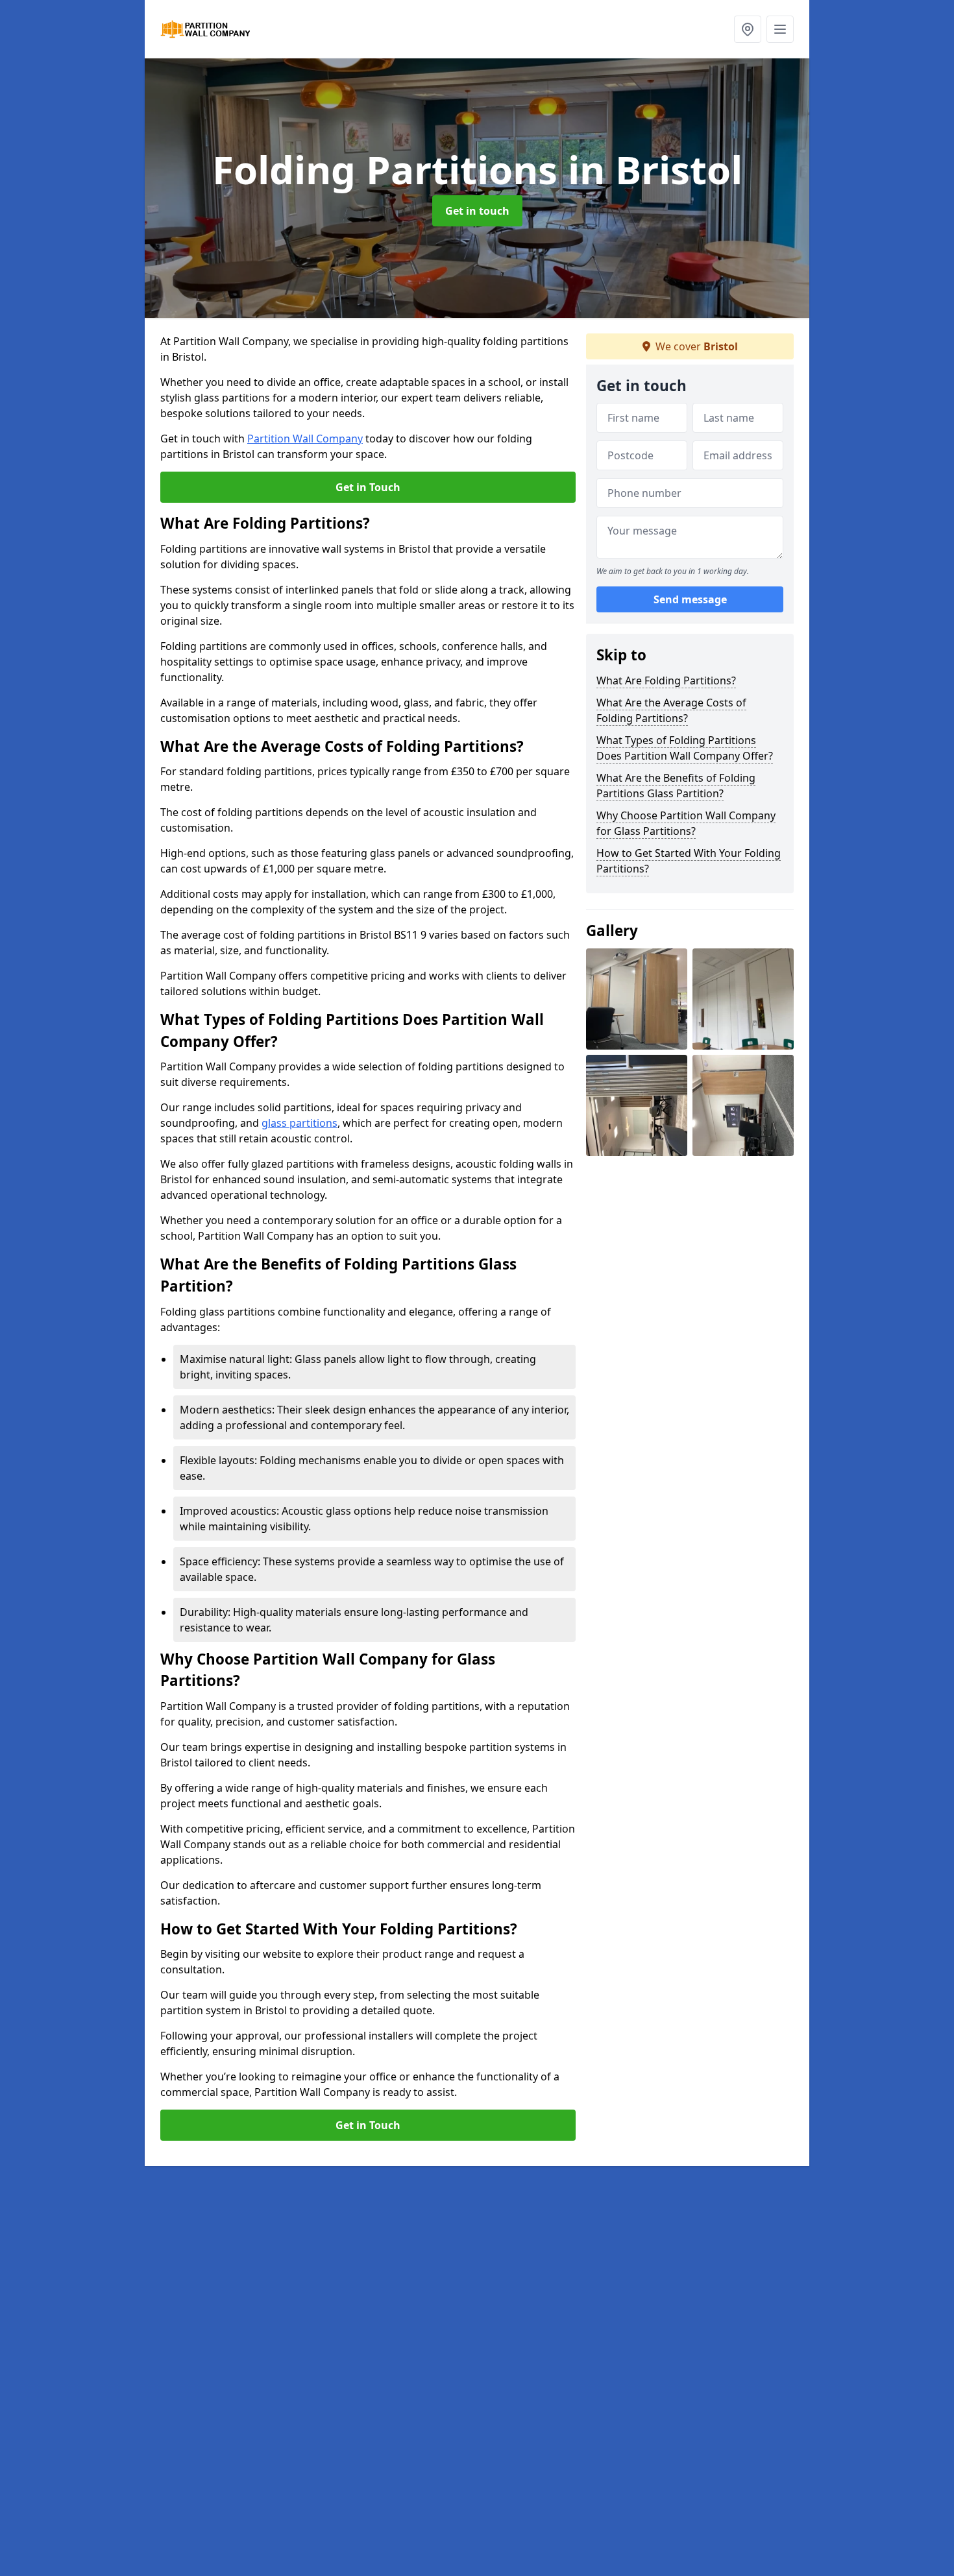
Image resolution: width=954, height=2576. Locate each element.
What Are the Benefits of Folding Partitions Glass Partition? (676, 786)
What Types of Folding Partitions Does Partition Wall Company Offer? (685, 748)
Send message (690, 600)
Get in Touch (368, 487)
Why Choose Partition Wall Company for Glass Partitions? (686, 823)
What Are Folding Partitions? (666, 680)
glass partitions (300, 1123)
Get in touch (477, 211)
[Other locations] (748, 29)
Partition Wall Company (305, 439)
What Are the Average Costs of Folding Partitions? (671, 710)
